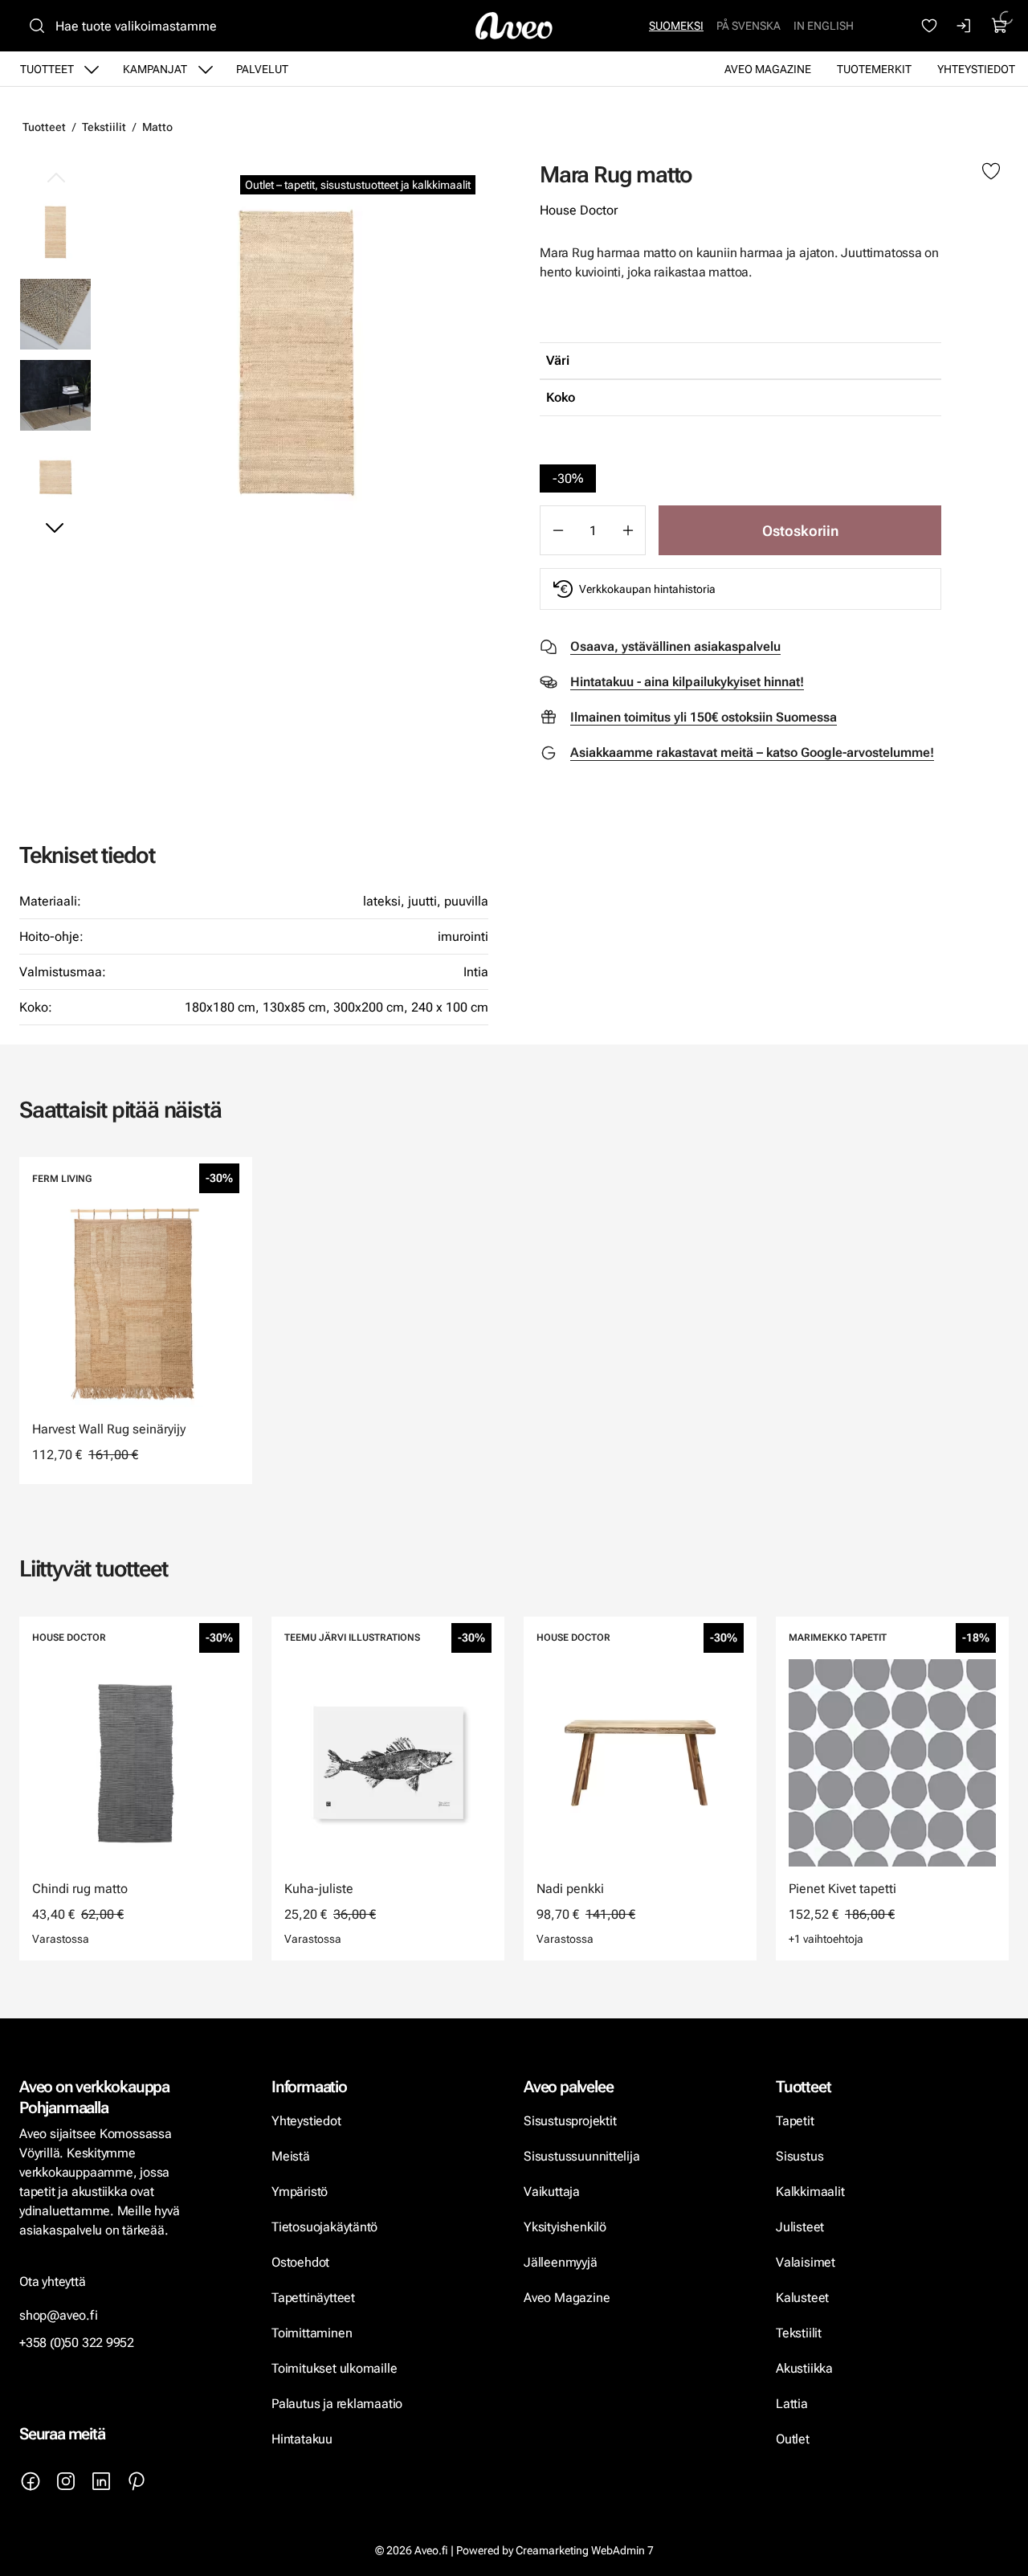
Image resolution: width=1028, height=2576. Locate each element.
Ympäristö (300, 2192)
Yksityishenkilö (565, 2227)
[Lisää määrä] (628, 530)
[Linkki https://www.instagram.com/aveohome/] (66, 2481)
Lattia (792, 2404)
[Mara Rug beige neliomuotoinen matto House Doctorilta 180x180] (55, 476)
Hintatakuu (302, 2439)
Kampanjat (155, 69)
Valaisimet (806, 2262)
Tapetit (795, 2121)
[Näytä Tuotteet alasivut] (92, 69)
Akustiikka (804, 2368)
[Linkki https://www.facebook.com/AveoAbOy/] (31, 2481)
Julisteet (800, 2227)
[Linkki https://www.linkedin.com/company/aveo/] (101, 2481)
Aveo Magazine (768, 69)
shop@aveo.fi (59, 2315)
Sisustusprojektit (570, 2121)
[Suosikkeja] (929, 26)
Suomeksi (676, 26)
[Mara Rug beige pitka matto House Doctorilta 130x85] (296, 353)
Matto (157, 127)
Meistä (291, 2156)
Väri (558, 360)
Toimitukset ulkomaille (334, 2368)
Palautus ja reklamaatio (337, 2404)
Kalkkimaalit (810, 2192)
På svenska (749, 26)
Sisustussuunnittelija (583, 2156)
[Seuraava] (55, 527)
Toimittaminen (312, 2333)
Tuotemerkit (874, 69)
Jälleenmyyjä (561, 2262)
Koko (561, 397)
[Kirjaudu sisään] (965, 26)
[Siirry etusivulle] (514, 26)
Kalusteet (802, 2298)
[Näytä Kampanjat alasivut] (206, 69)
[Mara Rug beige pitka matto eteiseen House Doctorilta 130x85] (55, 394)
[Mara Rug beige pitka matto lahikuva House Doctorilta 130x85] (55, 313)
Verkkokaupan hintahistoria (647, 589)
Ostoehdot (302, 2262)
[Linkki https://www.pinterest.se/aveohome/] (137, 2481)
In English (824, 26)
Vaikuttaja (552, 2192)
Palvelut (262, 69)
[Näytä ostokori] (1000, 26)
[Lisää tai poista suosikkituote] (991, 172)
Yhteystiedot (976, 69)
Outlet (794, 2439)
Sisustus (800, 2156)
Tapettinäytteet (313, 2298)
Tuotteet (47, 69)
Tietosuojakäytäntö (324, 2227)
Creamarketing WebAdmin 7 (585, 2550)
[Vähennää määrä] (557, 530)
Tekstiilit (104, 127)
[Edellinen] (55, 178)
